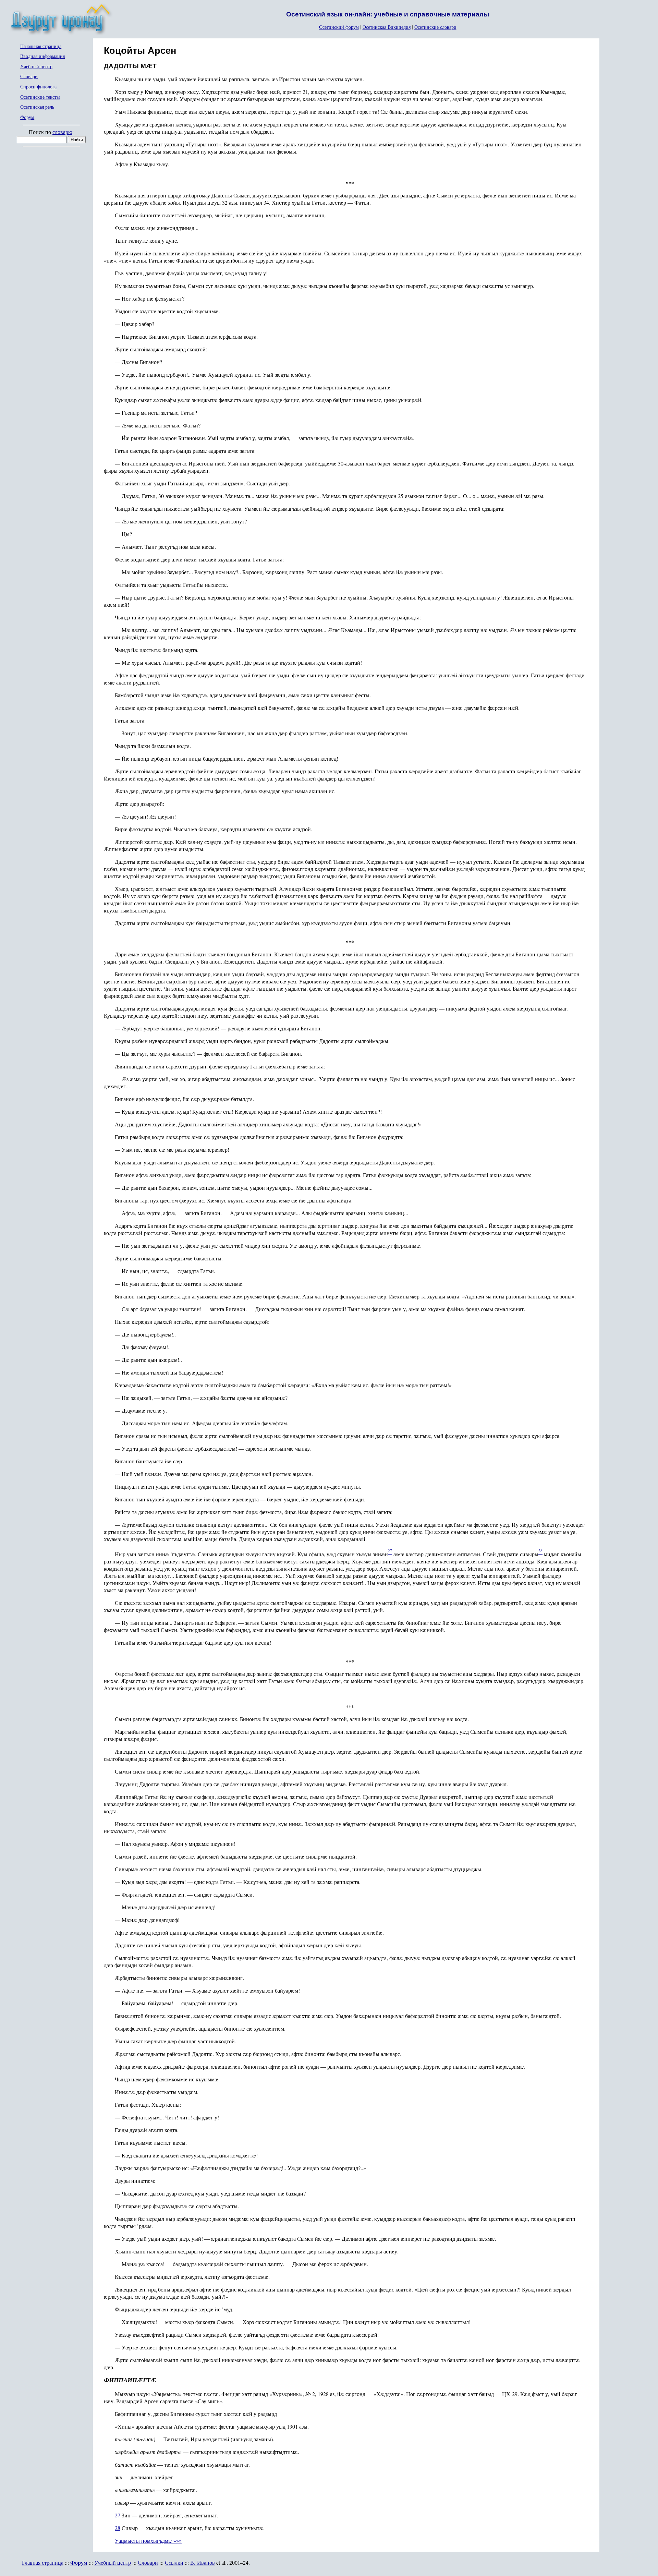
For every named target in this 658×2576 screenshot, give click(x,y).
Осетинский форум (339, 27)
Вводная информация (42, 56)
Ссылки (174, 2562)
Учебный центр (36, 67)
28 (118, 2528)
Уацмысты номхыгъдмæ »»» (148, 2541)
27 (118, 2515)
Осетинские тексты (40, 97)
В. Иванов (203, 2562)
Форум (27, 117)
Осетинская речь (37, 107)
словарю (62, 132)
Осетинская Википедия (387, 27)
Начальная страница (41, 46)
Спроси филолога (38, 87)
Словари (29, 77)
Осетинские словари (435, 27)
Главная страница (43, 2562)
